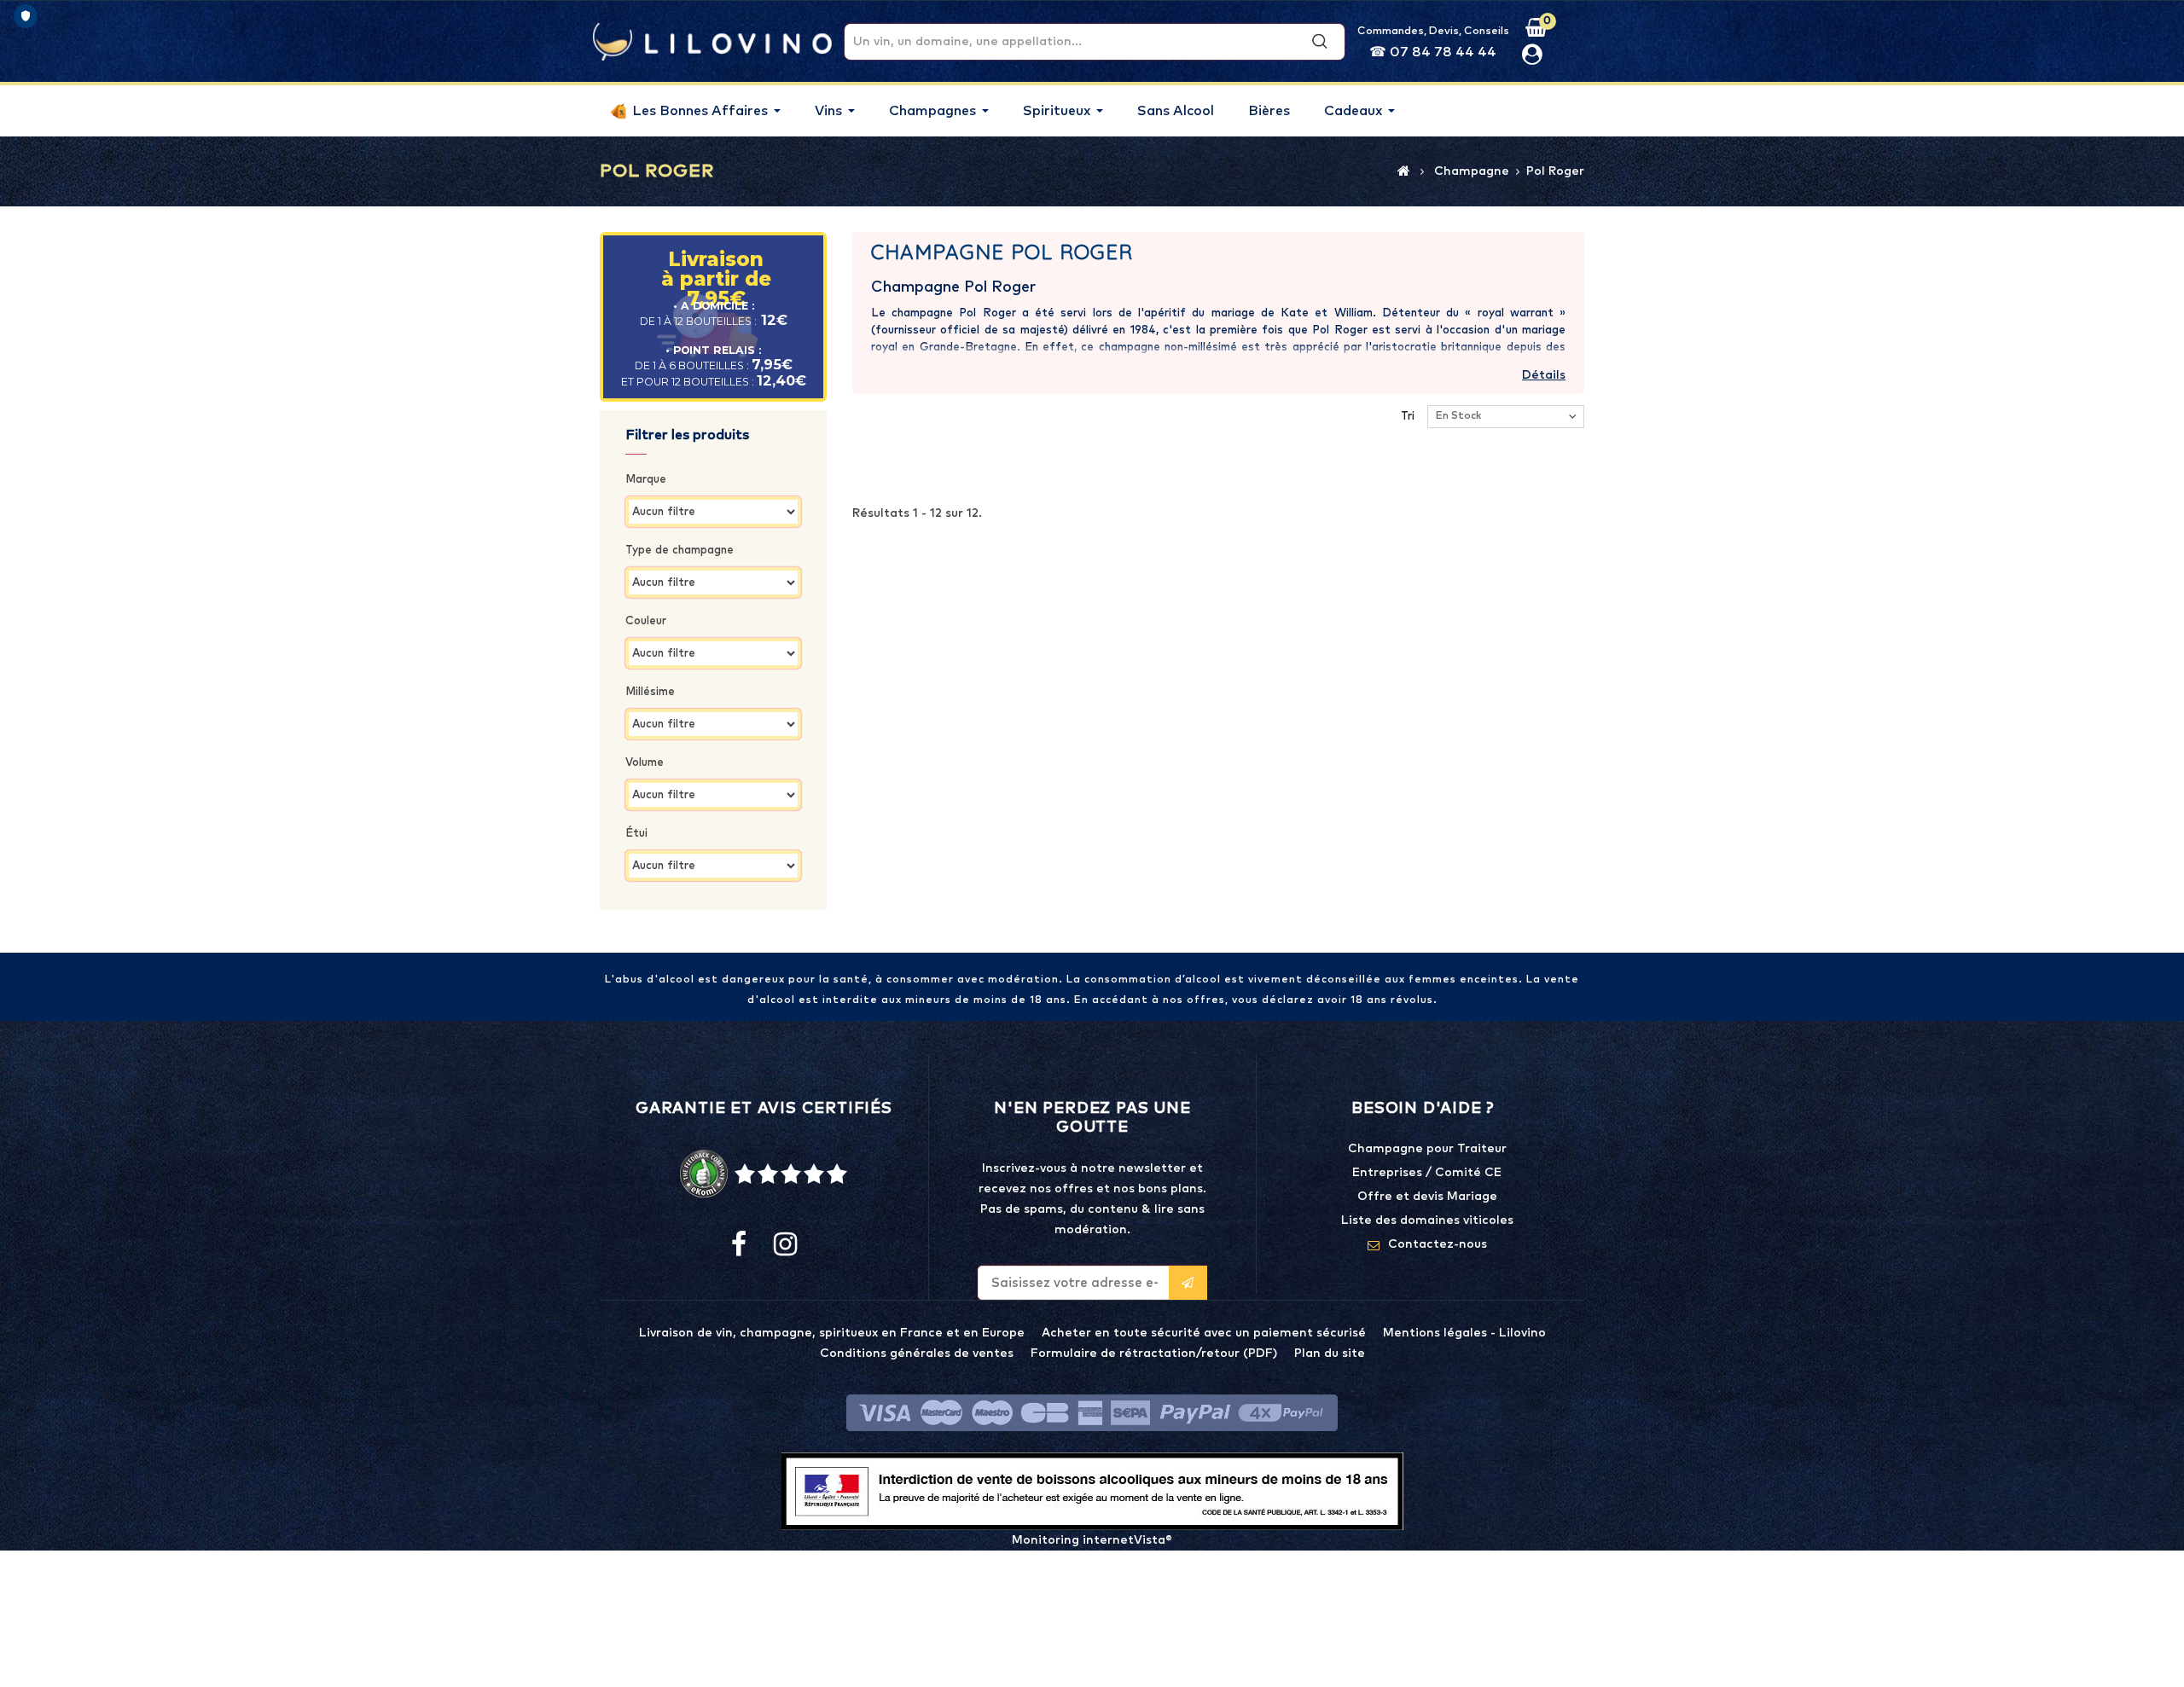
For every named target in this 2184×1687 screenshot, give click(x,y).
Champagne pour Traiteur (1427, 1149)
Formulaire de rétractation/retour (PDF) (1154, 1354)
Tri (1408, 417)
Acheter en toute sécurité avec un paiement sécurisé (1204, 1333)
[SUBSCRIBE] (1188, 1283)
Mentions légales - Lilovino (1464, 1333)
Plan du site (1330, 1354)
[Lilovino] (712, 41)
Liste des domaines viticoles (1427, 1220)
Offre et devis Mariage (1427, 1197)
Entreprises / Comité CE (1427, 1173)
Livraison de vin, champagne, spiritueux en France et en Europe (832, 1333)
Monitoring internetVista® (1092, 1540)
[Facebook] (739, 1245)
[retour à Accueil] (1404, 171)
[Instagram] (784, 1245)
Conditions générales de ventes (917, 1354)
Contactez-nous (1438, 1244)
